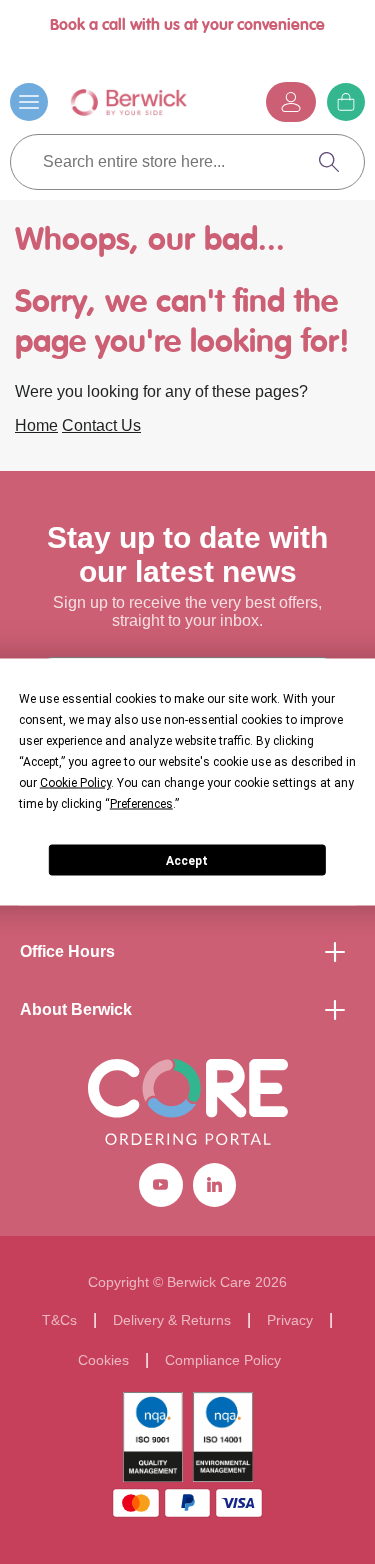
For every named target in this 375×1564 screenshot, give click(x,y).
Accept (187, 860)
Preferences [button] (141, 804)
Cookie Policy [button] (75, 783)
